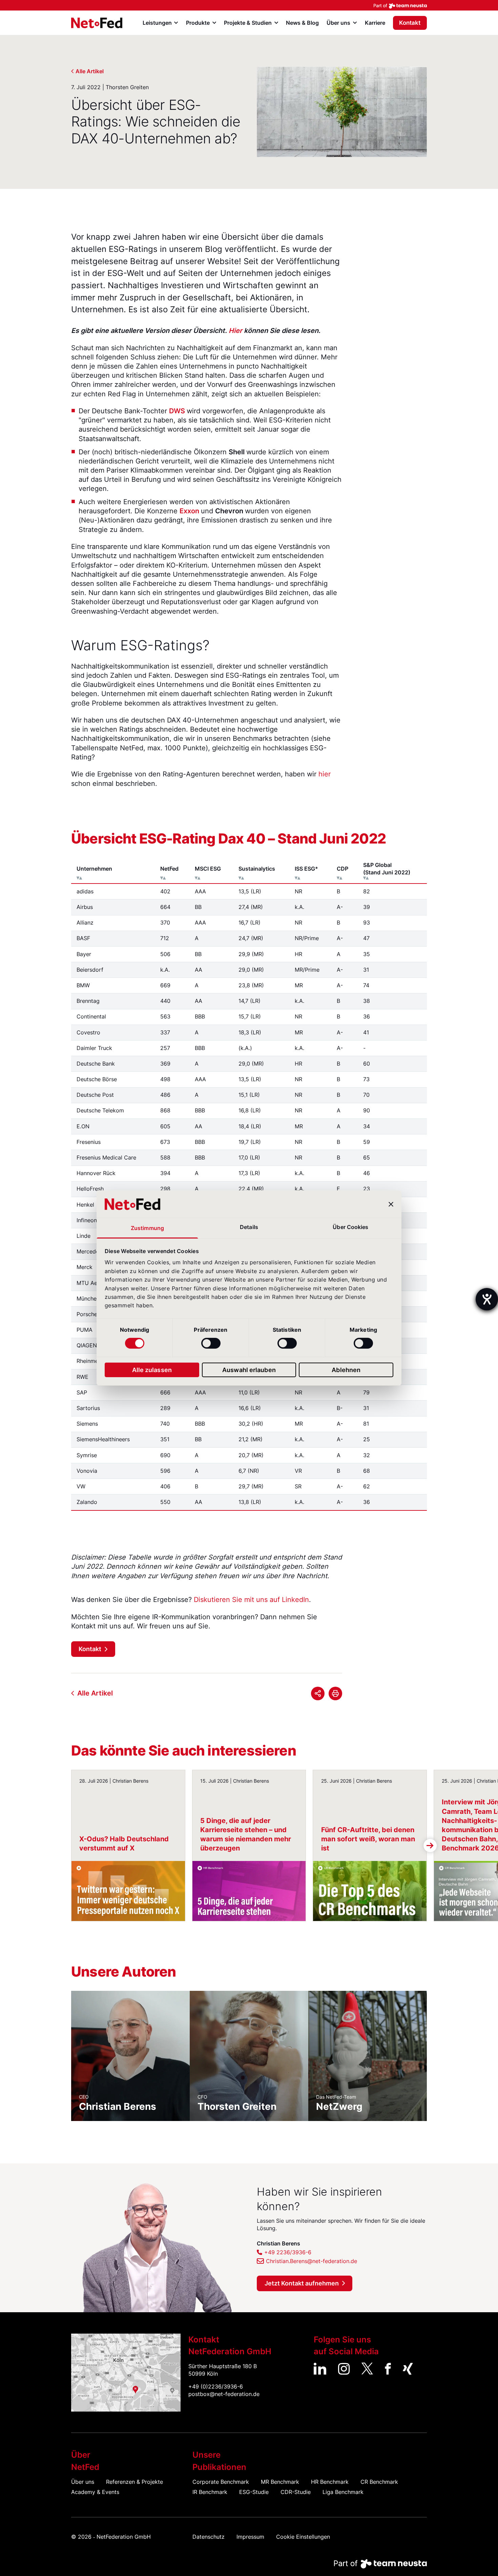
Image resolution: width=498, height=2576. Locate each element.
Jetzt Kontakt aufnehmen (302, 2283)
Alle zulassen (152, 1370)
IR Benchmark (210, 2492)
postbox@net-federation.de (224, 2394)
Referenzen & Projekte (134, 2482)
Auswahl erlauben (249, 1370)
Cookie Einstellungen (303, 2537)
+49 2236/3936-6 (288, 2252)
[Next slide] (430, 1846)
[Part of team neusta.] (249, 5)
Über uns (83, 2482)
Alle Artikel (90, 71)
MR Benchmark (280, 2482)
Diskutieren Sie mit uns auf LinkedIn (251, 1600)
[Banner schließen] (391, 1204)
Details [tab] (249, 1227)
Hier (235, 331)
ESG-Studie (254, 2492)
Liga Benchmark (343, 2492)
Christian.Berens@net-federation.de (312, 2261)
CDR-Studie (296, 2492)
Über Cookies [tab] (350, 1227)
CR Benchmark (379, 2482)
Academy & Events (95, 2492)
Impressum (250, 2537)
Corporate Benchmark (221, 2482)
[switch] (211, 1343)
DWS (177, 411)
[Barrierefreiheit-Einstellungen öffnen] (487, 1299)
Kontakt (410, 23)
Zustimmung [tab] (147, 1228)
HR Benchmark (330, 2482)
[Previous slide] (68, 1846)
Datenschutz (209, 2537)
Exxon (189, 511)
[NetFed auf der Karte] (126, 2373)
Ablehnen (346, 1370)
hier (325, 774)
